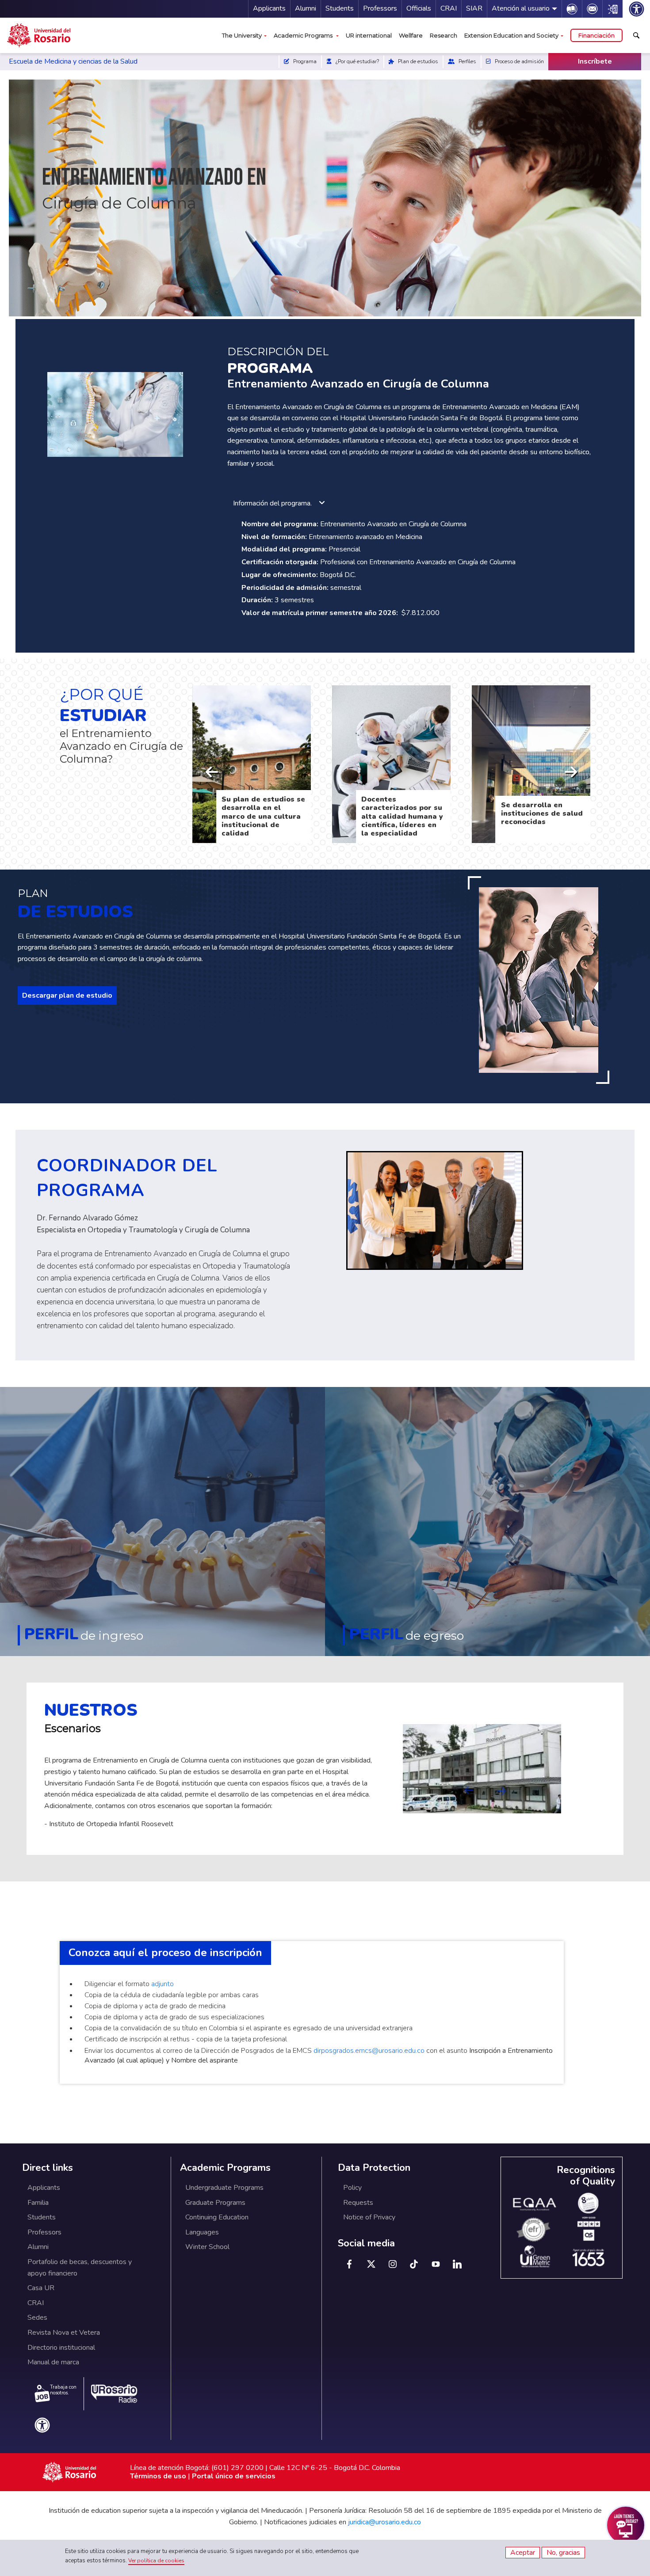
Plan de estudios (417, 61)
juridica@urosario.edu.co (384, 2522)
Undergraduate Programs (224, 2188)
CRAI (449, 8)
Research (444, 35)
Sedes (37, 2318)
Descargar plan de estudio (67, 995)
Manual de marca (53, 2362)
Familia (38, 2203)
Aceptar (523, 2553)
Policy (352, 2188)
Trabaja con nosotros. (63, 2390)
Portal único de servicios (234, 2476)
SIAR (474, 8)
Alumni (306, 8)
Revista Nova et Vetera (64, 2333)
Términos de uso (158, 2476)
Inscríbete (595, 61)
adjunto (162, 1984)
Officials (419, 8)
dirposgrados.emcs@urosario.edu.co (369, 2051)
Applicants (269, 8)
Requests (358, 2203)
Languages (202, 2232)
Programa (304, 61)
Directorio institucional (61, 2348)
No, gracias (563, 2553)
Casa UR (41, 2288)
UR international (369, 35)
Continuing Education (217, 2217)
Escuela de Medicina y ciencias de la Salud (74, 61)
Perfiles (467, 61)
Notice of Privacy (369, 2217)
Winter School (207, 2247)
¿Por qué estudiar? (357, 61)
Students (340, 8)
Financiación (596, 35)
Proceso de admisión (519, 61)
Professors (380, 8)
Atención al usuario (521, 8)
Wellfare (411, 35)
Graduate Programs (215, 2203)
